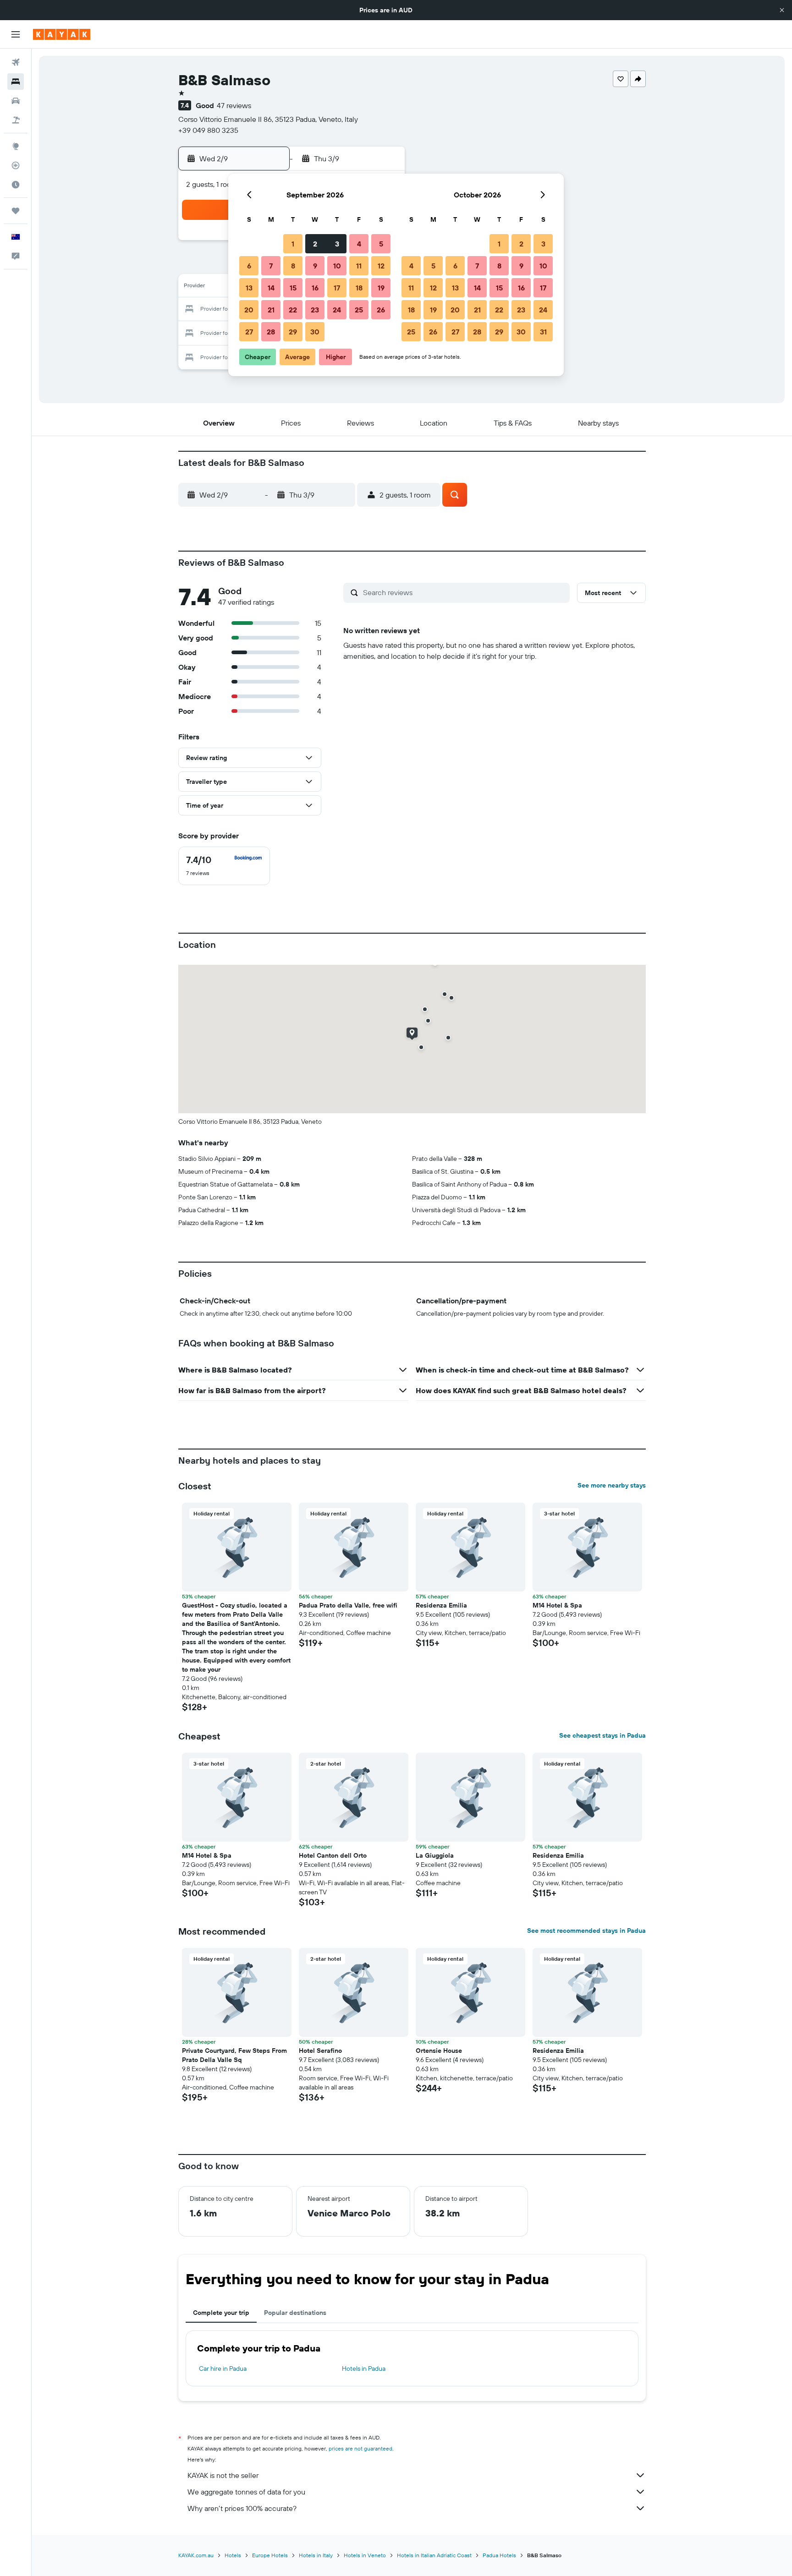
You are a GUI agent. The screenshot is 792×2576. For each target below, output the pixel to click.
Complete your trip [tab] (221, 2313)
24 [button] (337, 310)
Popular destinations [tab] (295, 2313)
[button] (782, 10)
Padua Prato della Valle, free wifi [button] (348, 1605)
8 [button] (293, 266)
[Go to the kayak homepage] (62, 34)
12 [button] (381, 266)
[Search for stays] (16, 82)
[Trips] (16, 211)
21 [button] (271, 310)
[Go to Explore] (16, 146)
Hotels (233, 2555)
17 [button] (337, 288)
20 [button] (249, 310)
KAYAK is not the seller (223, 2475)
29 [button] (293, 332)
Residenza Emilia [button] (441, 1605)
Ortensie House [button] (439, 2051)
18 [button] (359, 288)
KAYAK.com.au (196, 2555)
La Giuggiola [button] (435, 1855)
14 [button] (271, 288)
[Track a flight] (16, 165)
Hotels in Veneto (365, 2555)
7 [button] (271, 266)
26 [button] (381, 310)
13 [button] (249, 288)
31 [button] (543, 332)
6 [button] (249, 266)
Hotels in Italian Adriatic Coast (434, 2555)
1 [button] (293, 244)
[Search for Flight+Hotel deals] (16, 120)
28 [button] (271, 332)
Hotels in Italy (316, 2555)
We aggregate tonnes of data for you (246, 2492)
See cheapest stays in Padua (602, 1735)
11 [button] (359, 266)
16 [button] (315, 288)
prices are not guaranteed (360, 2448)
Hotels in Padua (364, 2368)
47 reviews (234, 105)
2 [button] (315, 244)
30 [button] (315, 332)
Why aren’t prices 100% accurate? (242, 2508)
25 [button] (359, 310)
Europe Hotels (270, 2555)
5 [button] (381, 244)
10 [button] (337, 266)
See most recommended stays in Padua (586, 1931)
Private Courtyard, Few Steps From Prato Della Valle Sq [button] (234, 2055)
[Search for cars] (16, 101)
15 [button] (293, 288)
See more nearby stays (612, 1485)
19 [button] (381, 288)
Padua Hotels (499, 2555)
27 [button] (249, 332)
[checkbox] (224, 866)
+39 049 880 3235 (208, 130)
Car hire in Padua (223, 2368)
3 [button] (337, 244)
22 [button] (293, 310)
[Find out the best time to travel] (16, 185)
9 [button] (315, 266)
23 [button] (315, 310)
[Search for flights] (16, 62)
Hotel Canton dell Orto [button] (333, 1855)
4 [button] (359, 244)
